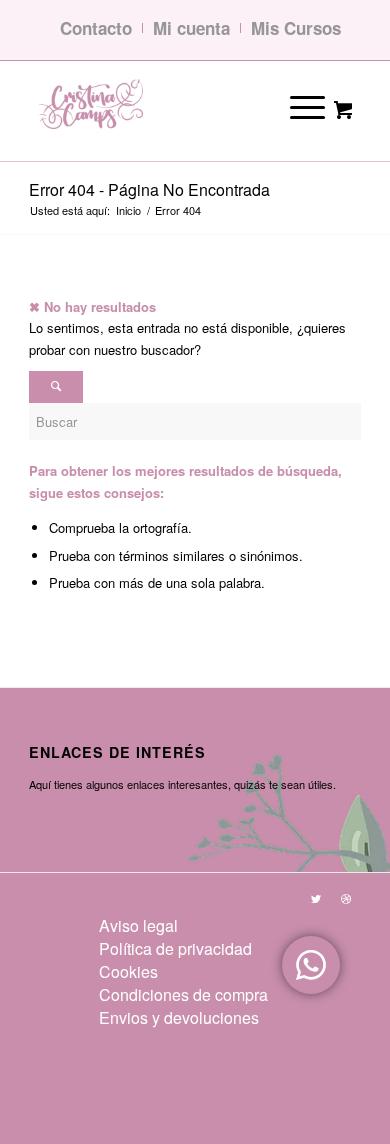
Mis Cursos (296, 28)
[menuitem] (183, 925)
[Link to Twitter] (316, 898)
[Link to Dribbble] (346, 898)
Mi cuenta (191, 28)
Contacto (96, 28)
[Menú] (293, 105)
